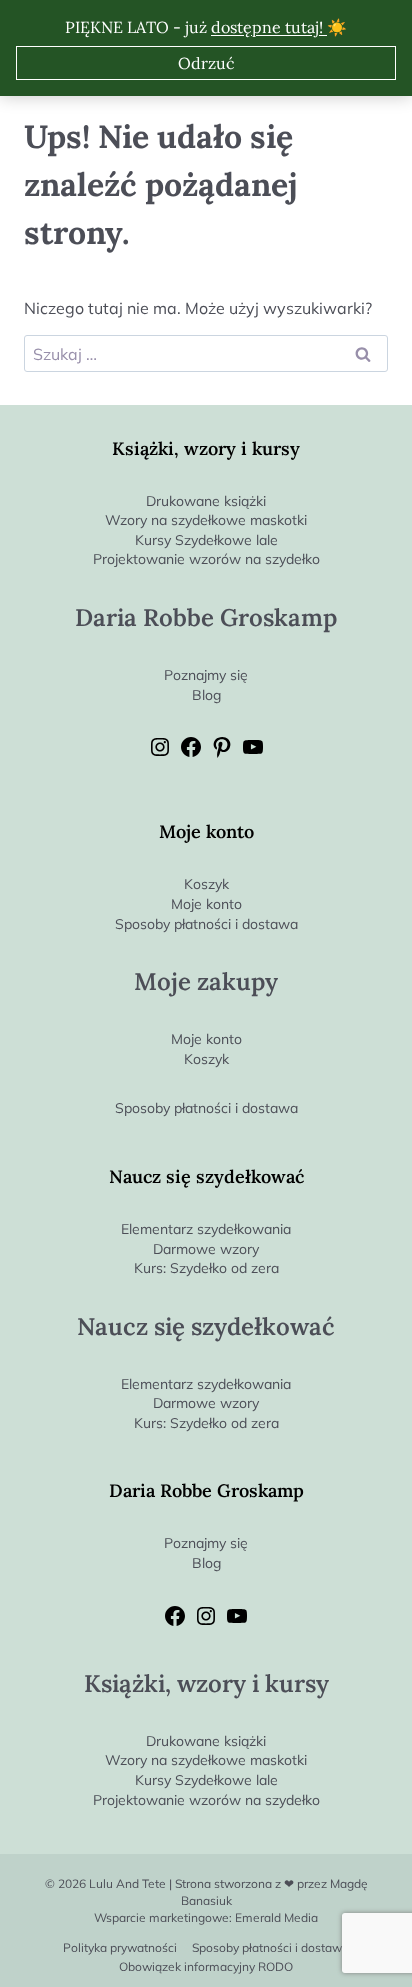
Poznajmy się (206, 675)
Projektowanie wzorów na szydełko (206, 559)
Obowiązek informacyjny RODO (206, 1966)
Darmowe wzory (206, 1249)
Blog (206, 695)
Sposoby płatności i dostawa (206, 924)
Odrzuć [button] (206, 63)
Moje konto (206, 904)
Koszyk (206, 884)
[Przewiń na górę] (396, 1938)
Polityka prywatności (120, 1947)
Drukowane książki (206, 501)
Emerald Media (276, 1917)
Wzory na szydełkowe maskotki (206, 520)
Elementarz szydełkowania (206, 1229)
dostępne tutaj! (269, 27)
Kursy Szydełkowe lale (206, 540)
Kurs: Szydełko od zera (206, 1268)
